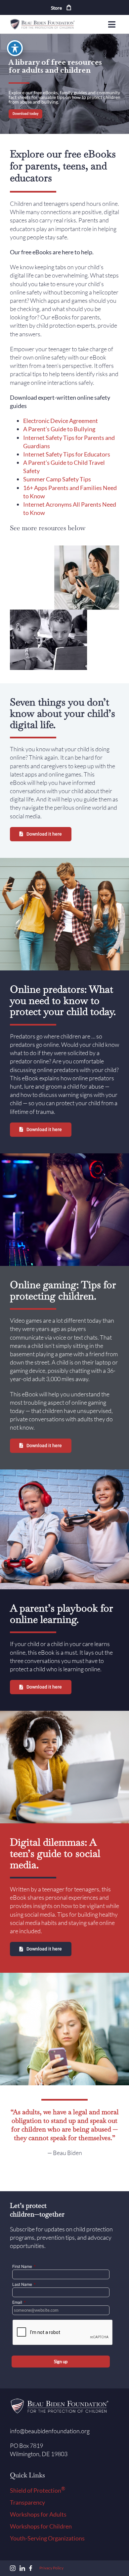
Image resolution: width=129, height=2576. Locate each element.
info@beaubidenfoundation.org (50, 2431)
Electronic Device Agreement (61, 421)
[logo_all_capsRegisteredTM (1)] (43, 21)
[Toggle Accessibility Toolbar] (15, 48)
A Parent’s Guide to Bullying (59, 429)
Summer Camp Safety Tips (57, 479)
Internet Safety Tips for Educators (67, 454)
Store (57, 8)
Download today (25, 114)
